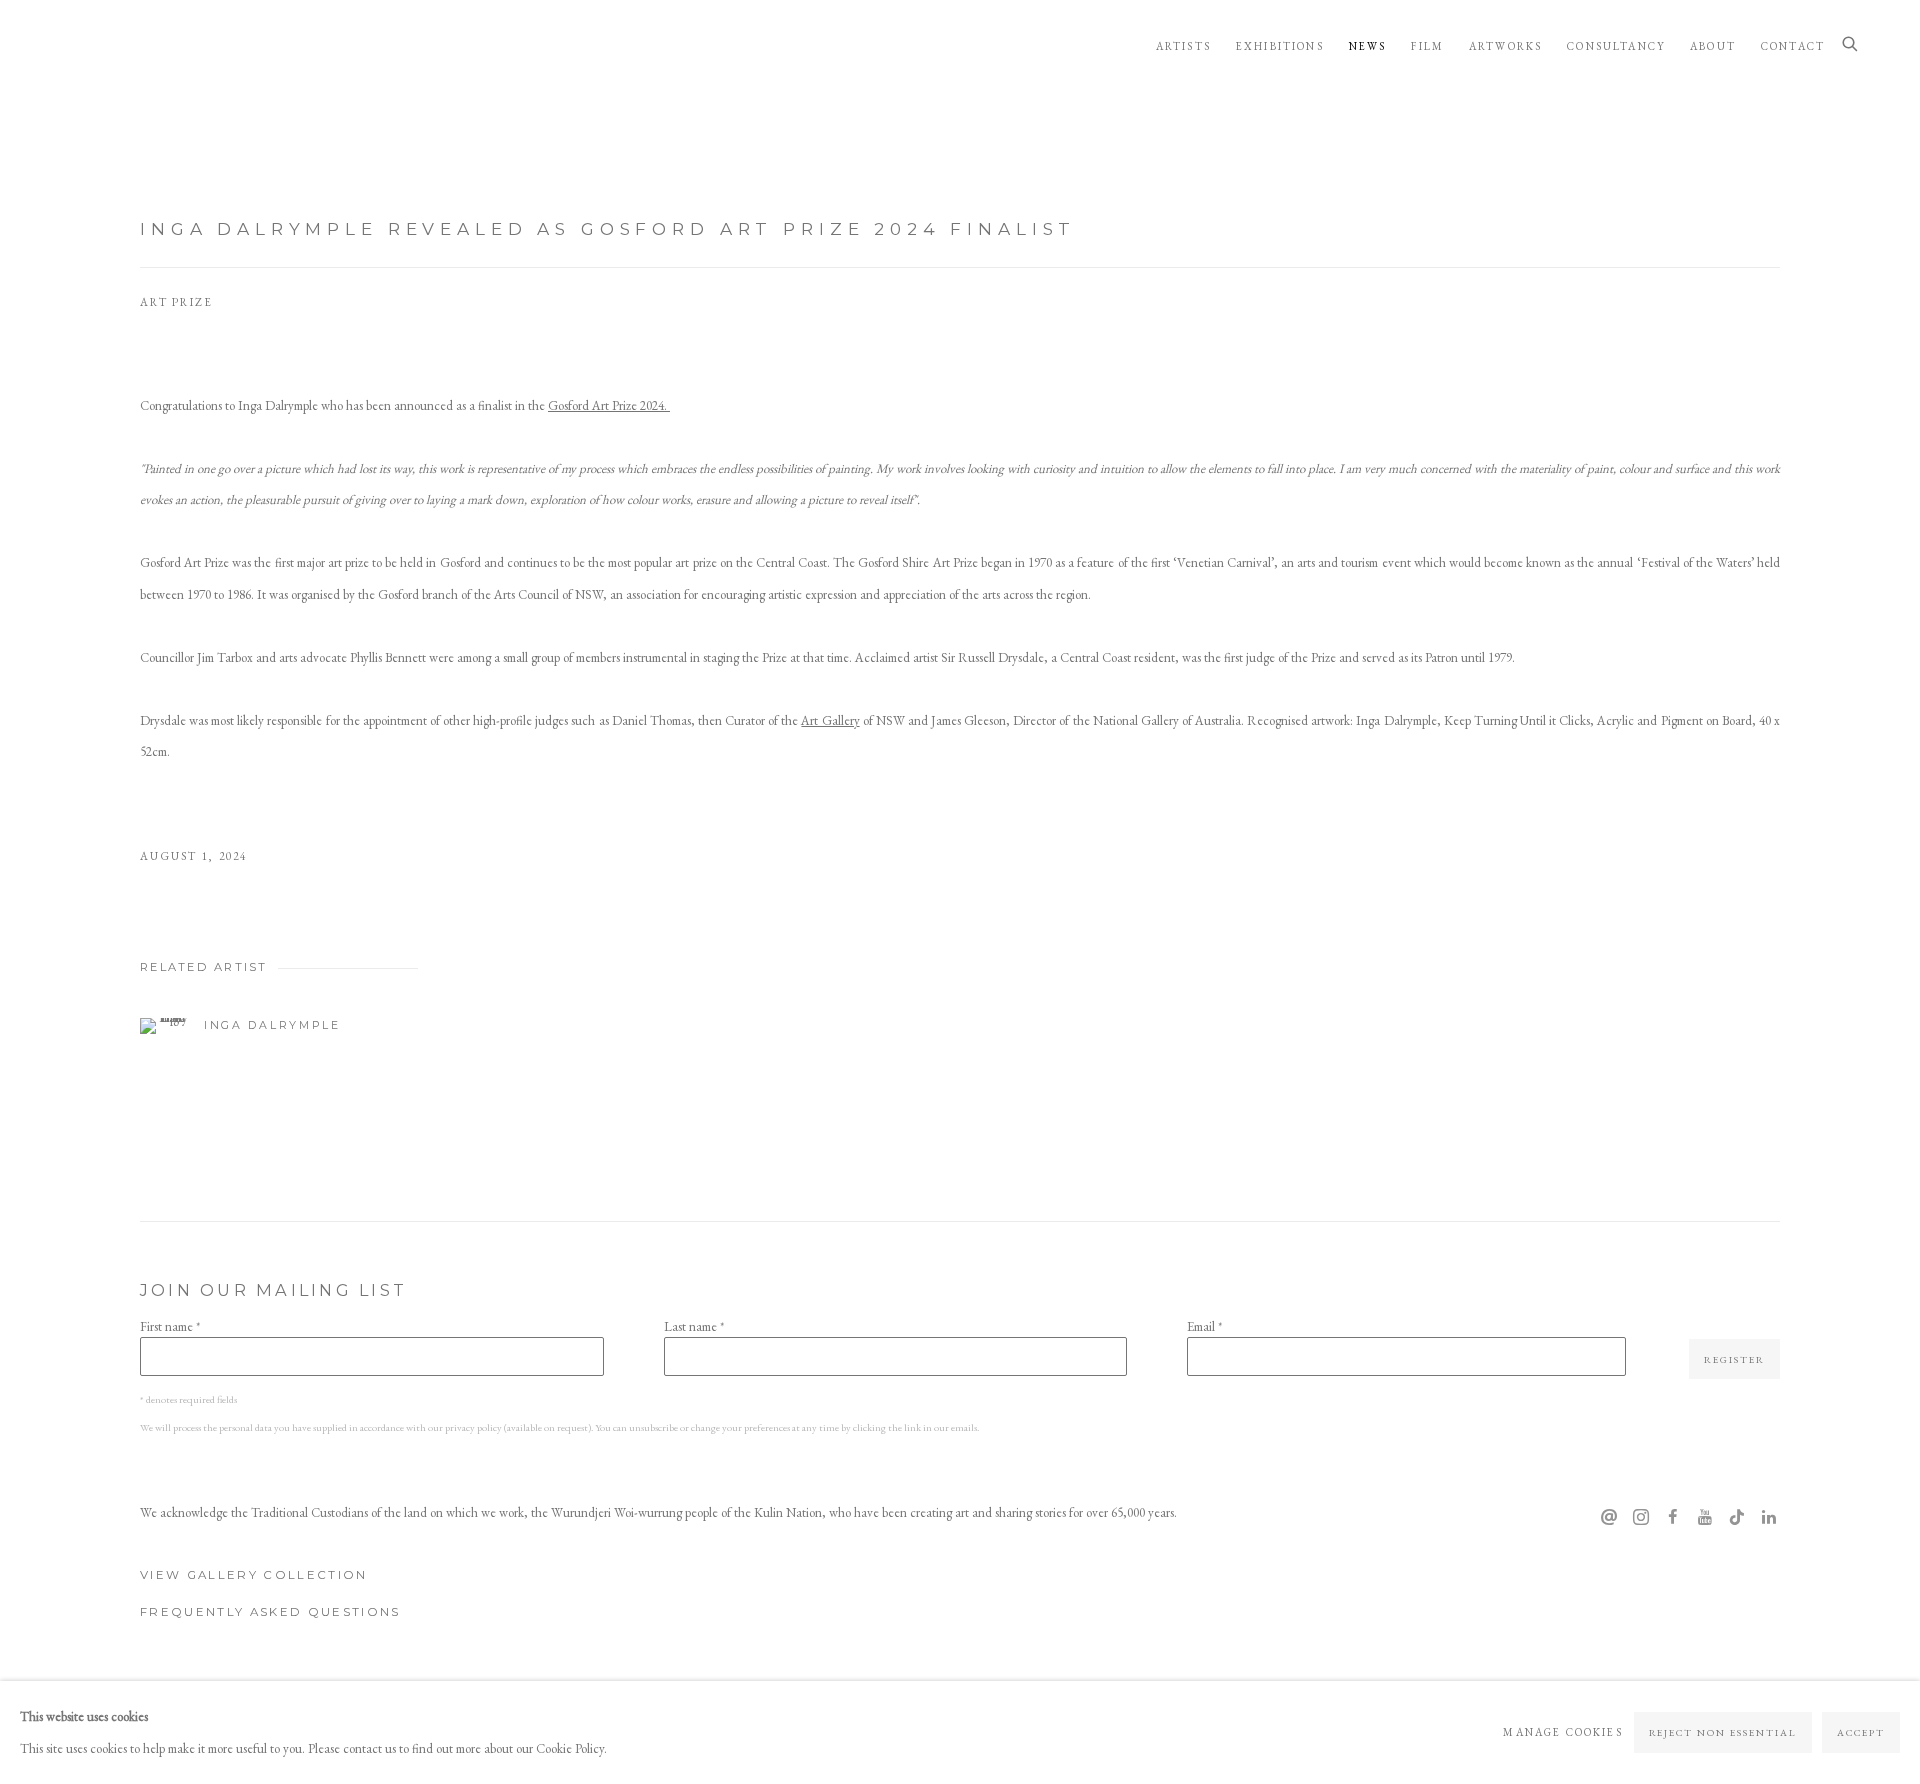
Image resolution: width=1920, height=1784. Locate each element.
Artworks (1505, 46)
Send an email (1609, 1518)
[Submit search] (1851, 45)
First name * (170, 1326)
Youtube (1705, 1518)
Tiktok (1737, 1518)
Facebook (1673, 1518)
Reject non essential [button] (1723, 1732)
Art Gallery (830, 720)
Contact (1793, 46)
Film (1427, 46)
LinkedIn (1769, 1518)
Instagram (1641, 1518)
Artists (1183, 46)
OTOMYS (130, 45)
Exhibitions (1280, 46)
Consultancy (1616, 46)
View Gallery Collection (254, 1575)
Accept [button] (1861, 1732)
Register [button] (1734, 1359)
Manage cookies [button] (1562, 1732)
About (1713, 46)
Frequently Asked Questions (270, 1612)
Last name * (694, 1326)
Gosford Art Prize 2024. (609, 405)
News (1368, 46)
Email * (1204, 1326)
